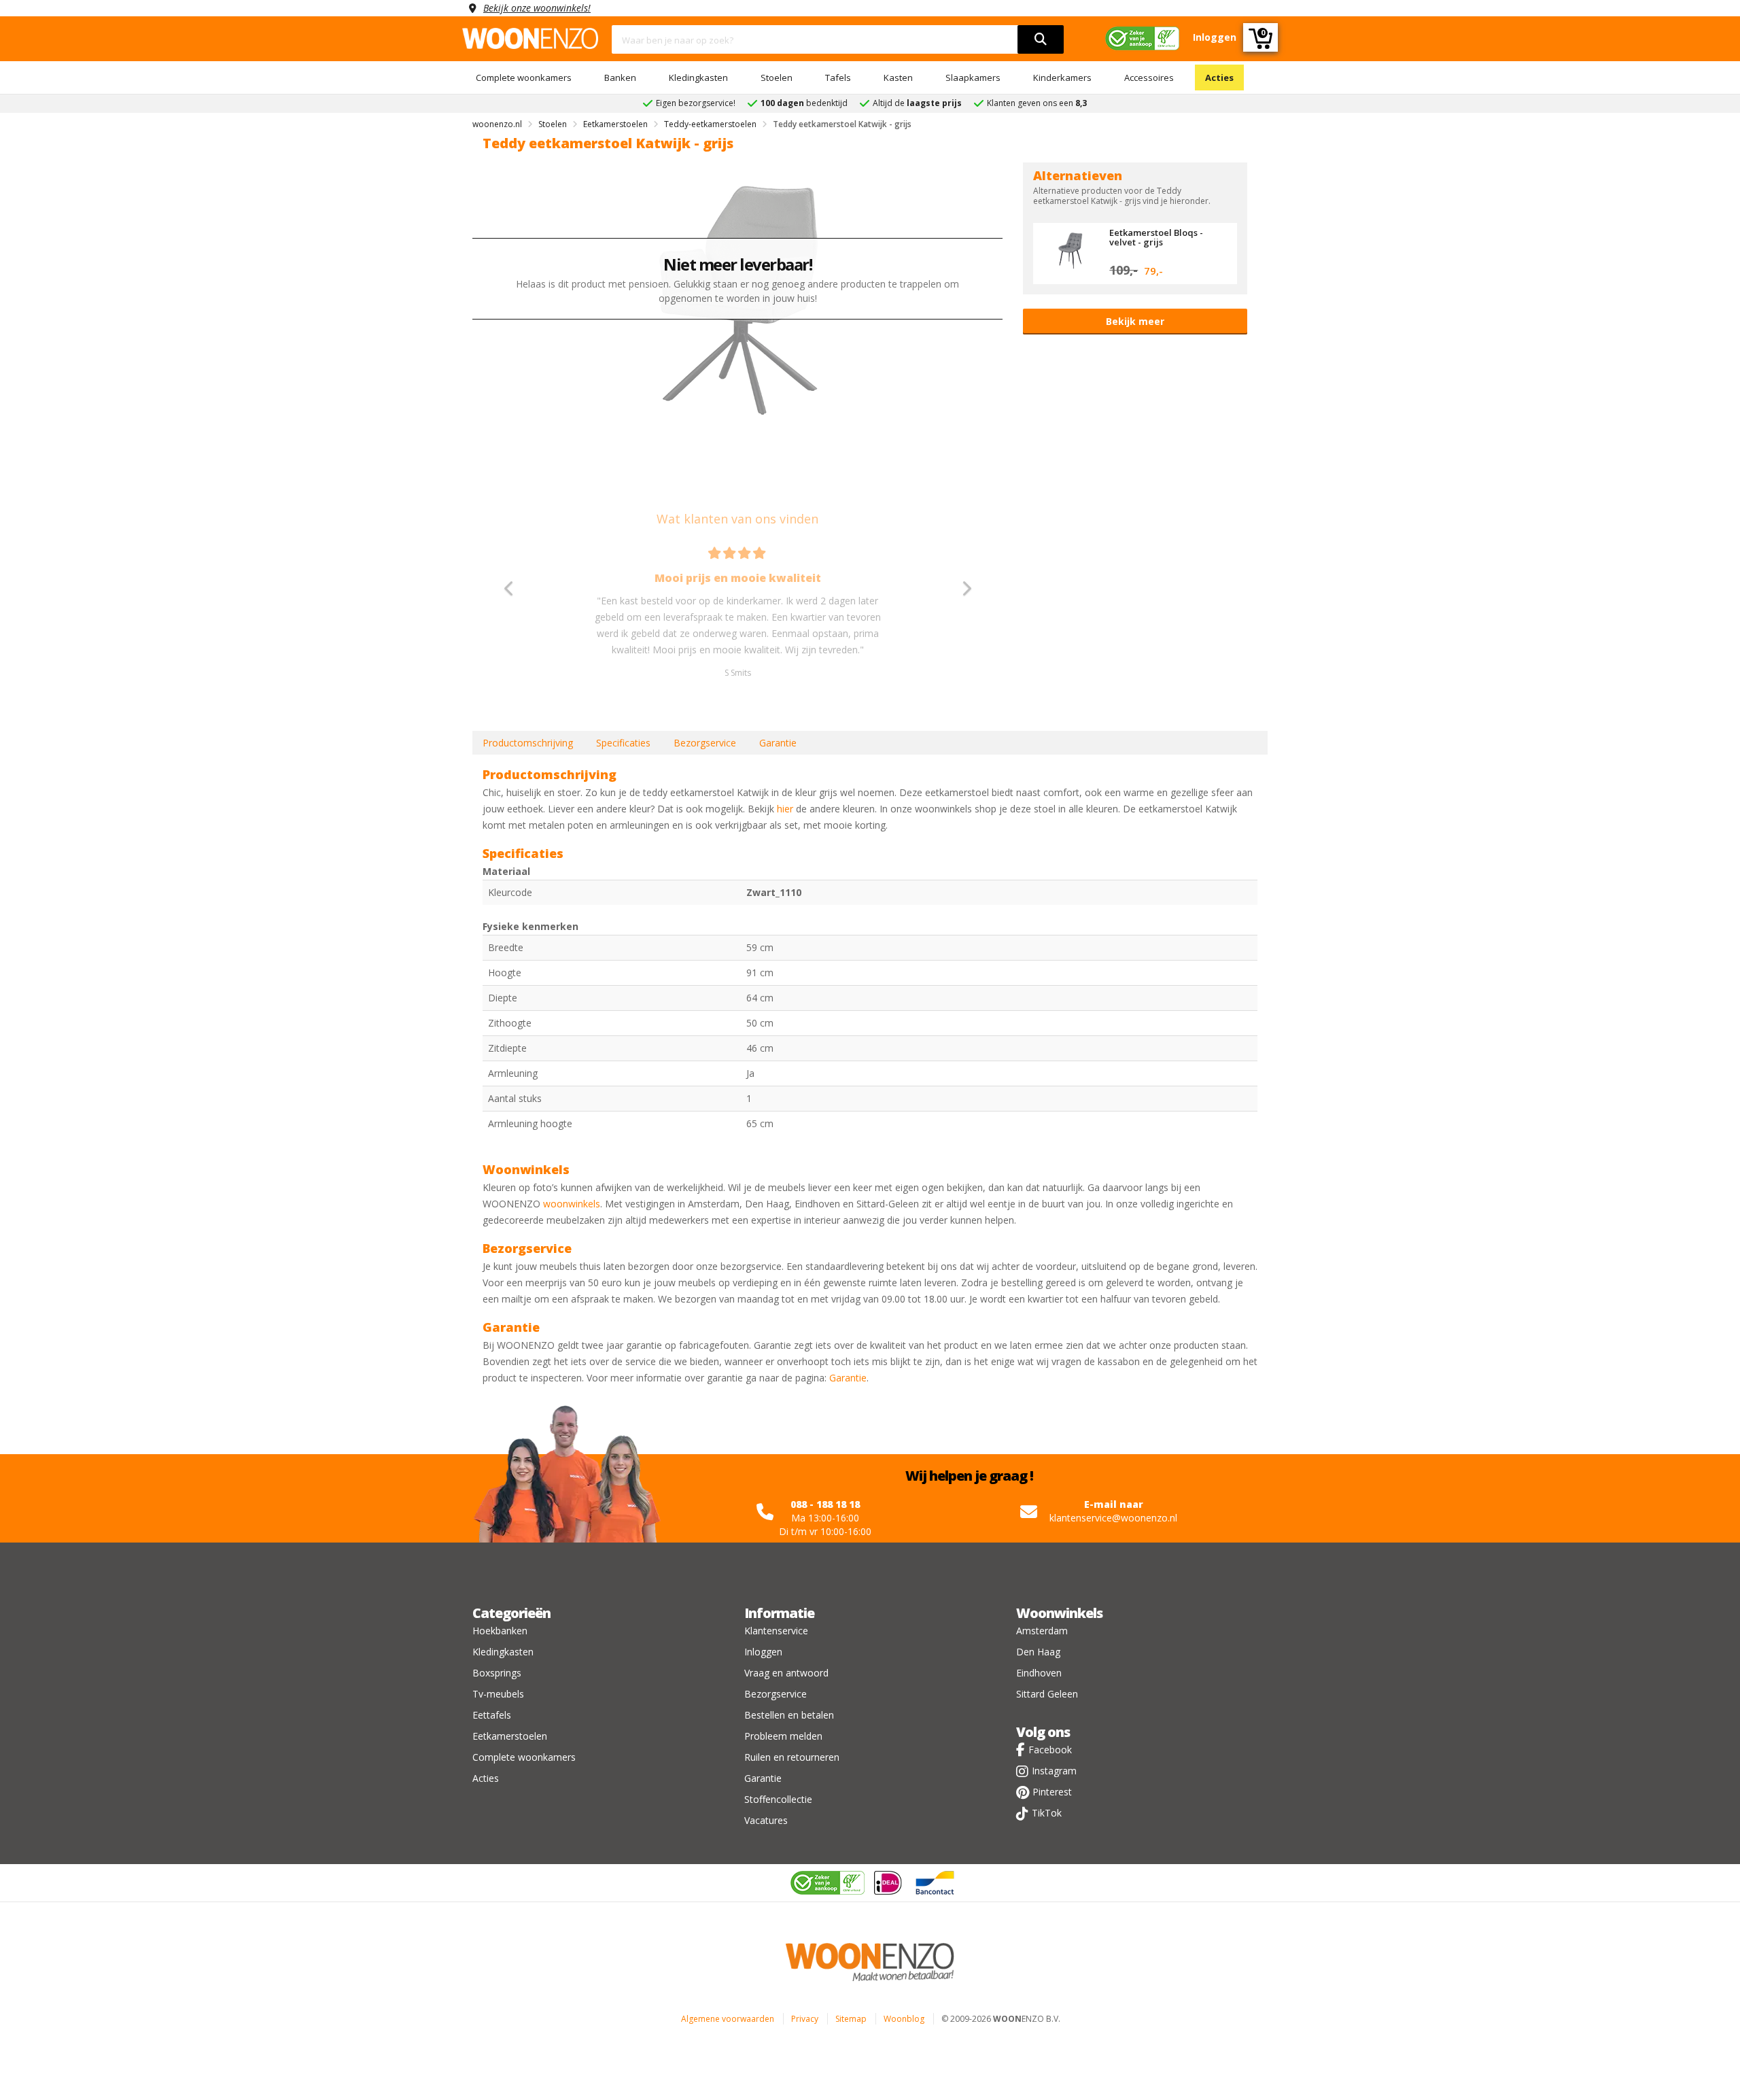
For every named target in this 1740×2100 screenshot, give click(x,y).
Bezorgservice (705, 743)
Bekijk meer (1135, 321)
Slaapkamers (973, 78)
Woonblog (904, 2019)
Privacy (805, 2019)
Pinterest (1052, 1792)
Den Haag (1038, 1652)
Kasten (898, 78)
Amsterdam (1042, 1631)
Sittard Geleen (1047, 1694)
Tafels (838, 78)
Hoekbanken (500, 1631)
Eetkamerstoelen (510, 1736)
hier (785, 809)
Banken (620, 78)
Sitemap (851, 2019)
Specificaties (623, 743)
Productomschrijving (528, 743)
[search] (1041, 39)
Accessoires (1149, 78)
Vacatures (766, 1820)
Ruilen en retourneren (792, 1757)
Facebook (1050, 1750)
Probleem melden (783, 1736)
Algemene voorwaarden (728, 2019)
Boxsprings (497, 1673)
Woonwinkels (1059, 1613)
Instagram (1054, 1771)
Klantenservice (776, 1631)
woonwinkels (572, 1204)
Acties (1219, 78)
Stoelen (777, 78)
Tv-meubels (498, 1694)
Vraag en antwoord (786, 1673)
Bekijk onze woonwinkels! (537, 8)
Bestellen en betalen (789, 1715)
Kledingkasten (698, 78)
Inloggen (763, 1652)
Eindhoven (1039, 1673)
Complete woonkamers (524, 78)
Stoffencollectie (778, 1799)
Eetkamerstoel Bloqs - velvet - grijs (1156, 237)
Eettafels (492, 1715)
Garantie (778, 743)
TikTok (1047, 1813)
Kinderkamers (1062, 78)
